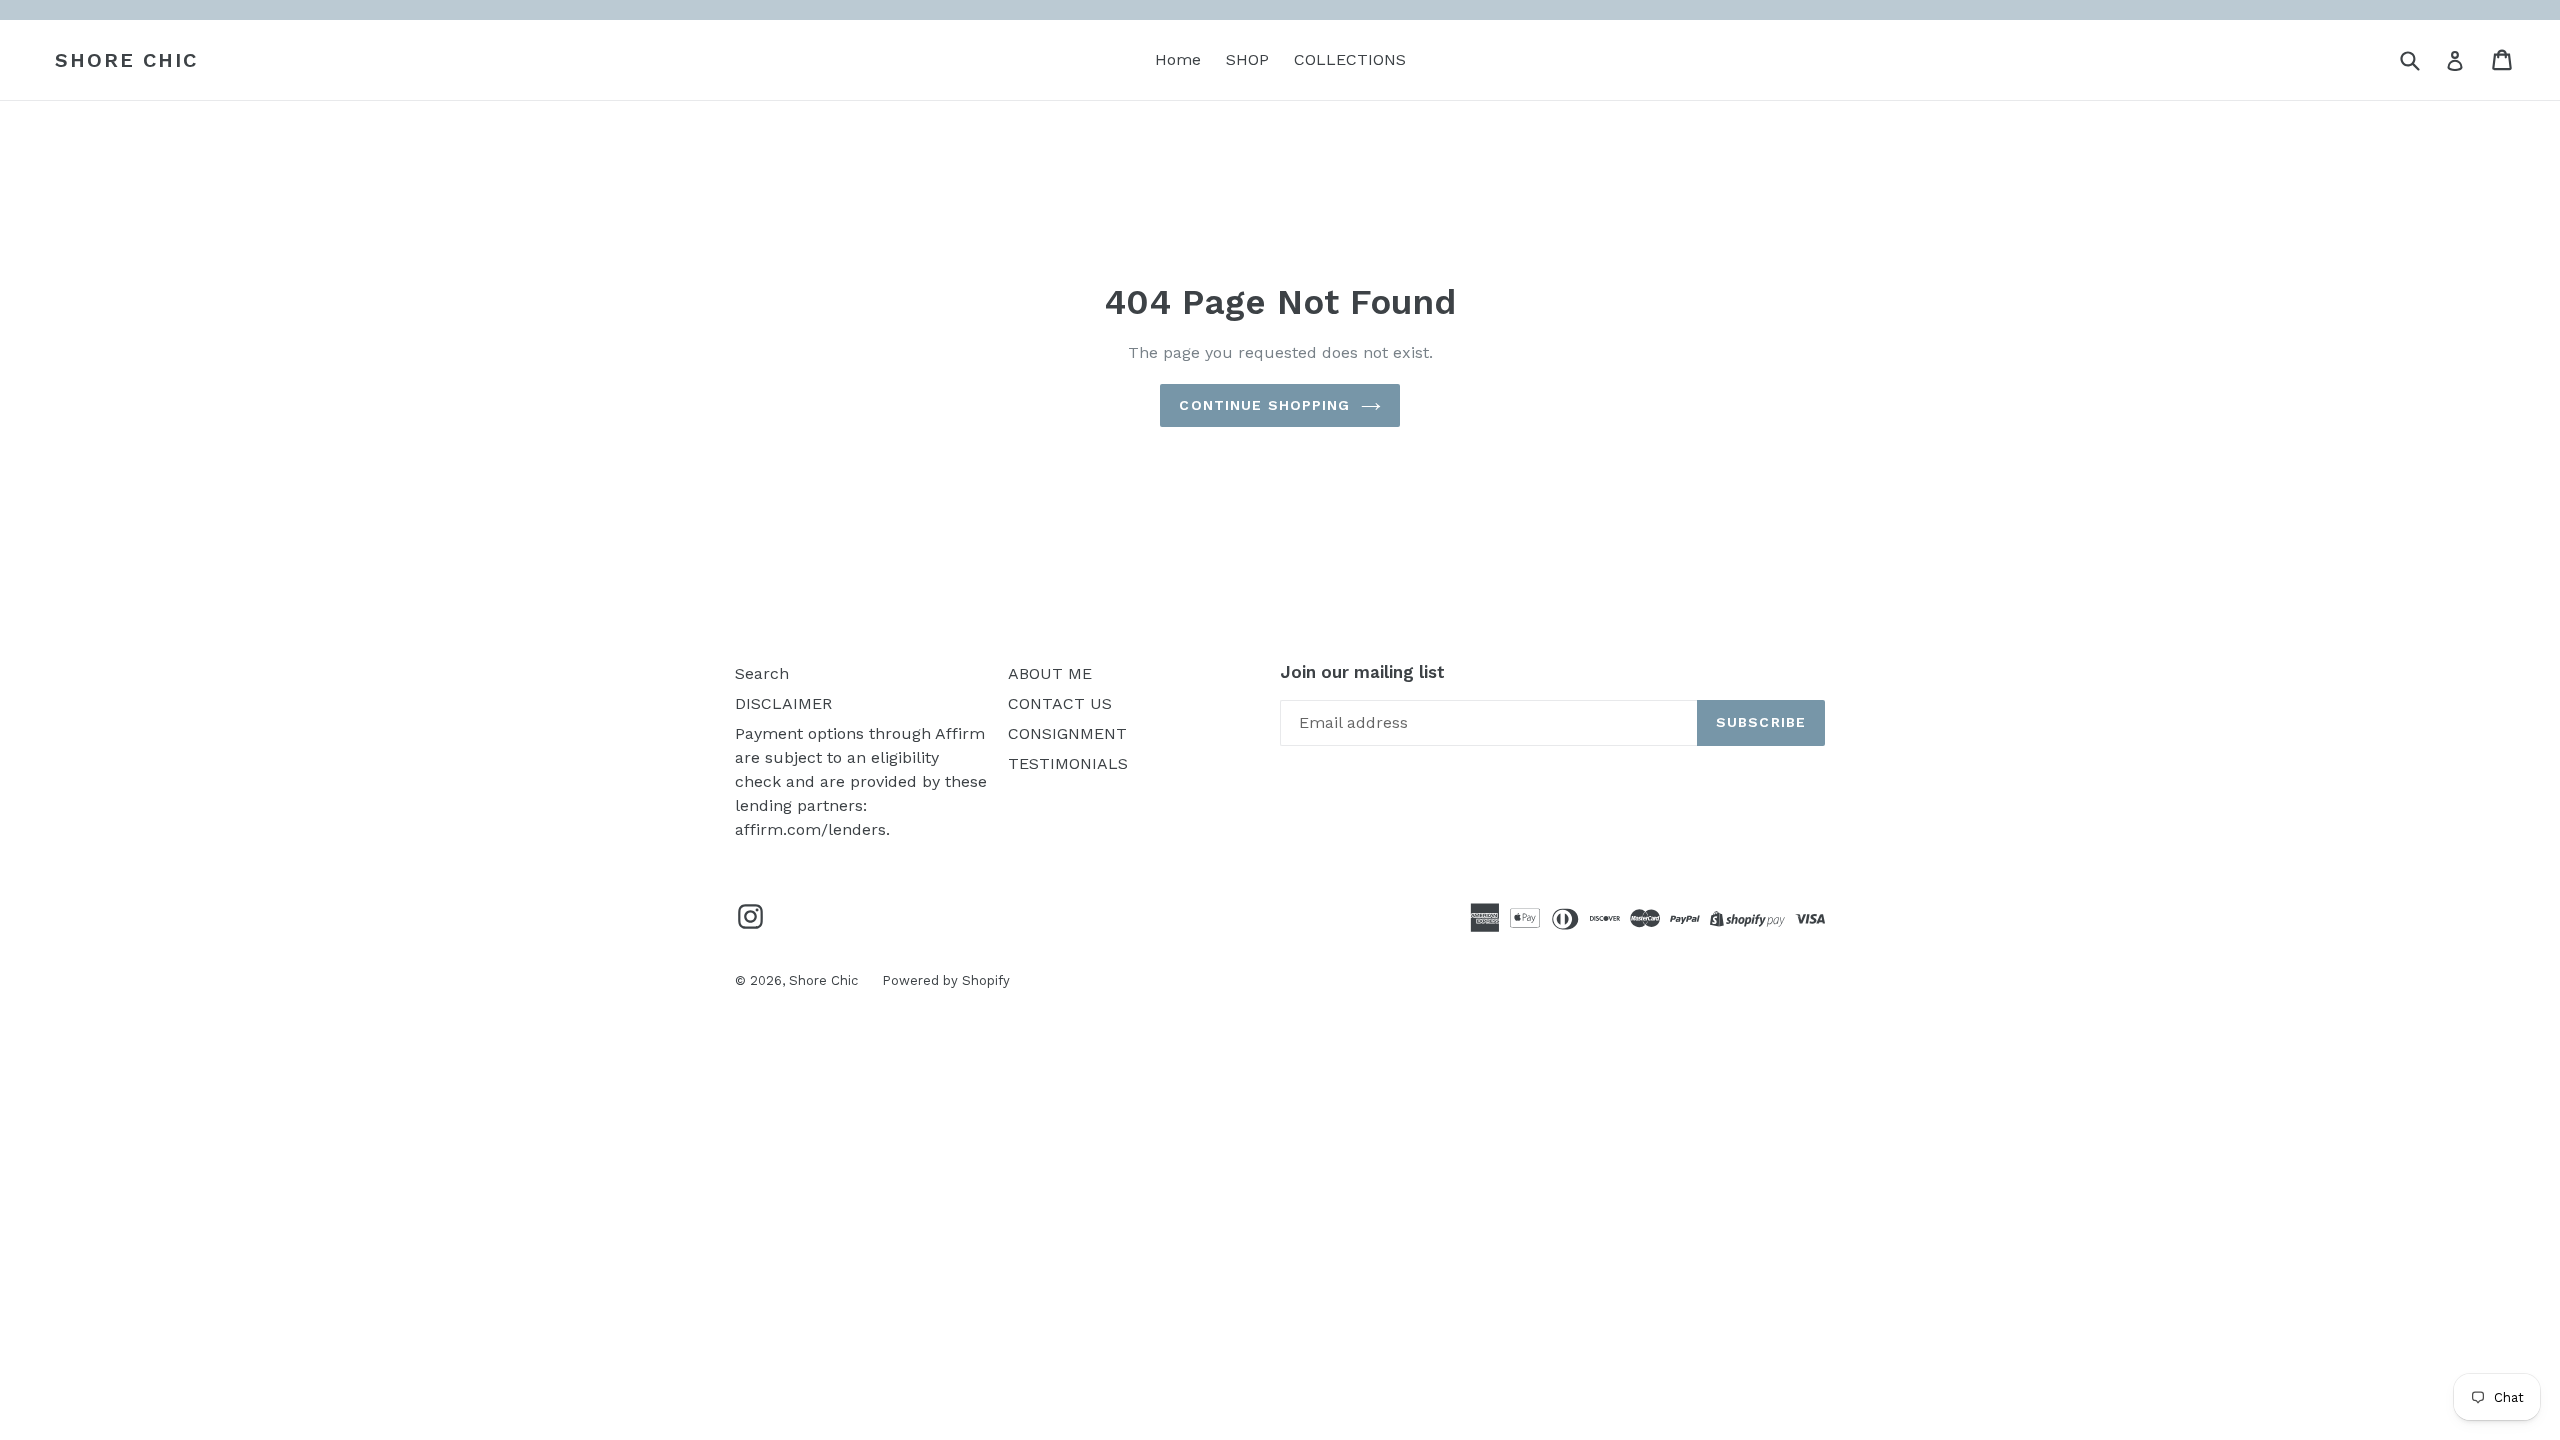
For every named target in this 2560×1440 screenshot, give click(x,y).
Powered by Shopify (946, 980)
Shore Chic (126, 60)
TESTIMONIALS (1068, 763)
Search (762, 673)
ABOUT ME (1050, 673)
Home (1178, 59)
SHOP (1247, 59)
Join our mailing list (1362, 672)
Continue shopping (1264, 405)
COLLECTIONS (1350, 59)
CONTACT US (1060, 703)
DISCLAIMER (783, 703)
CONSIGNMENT (1067, 733)
